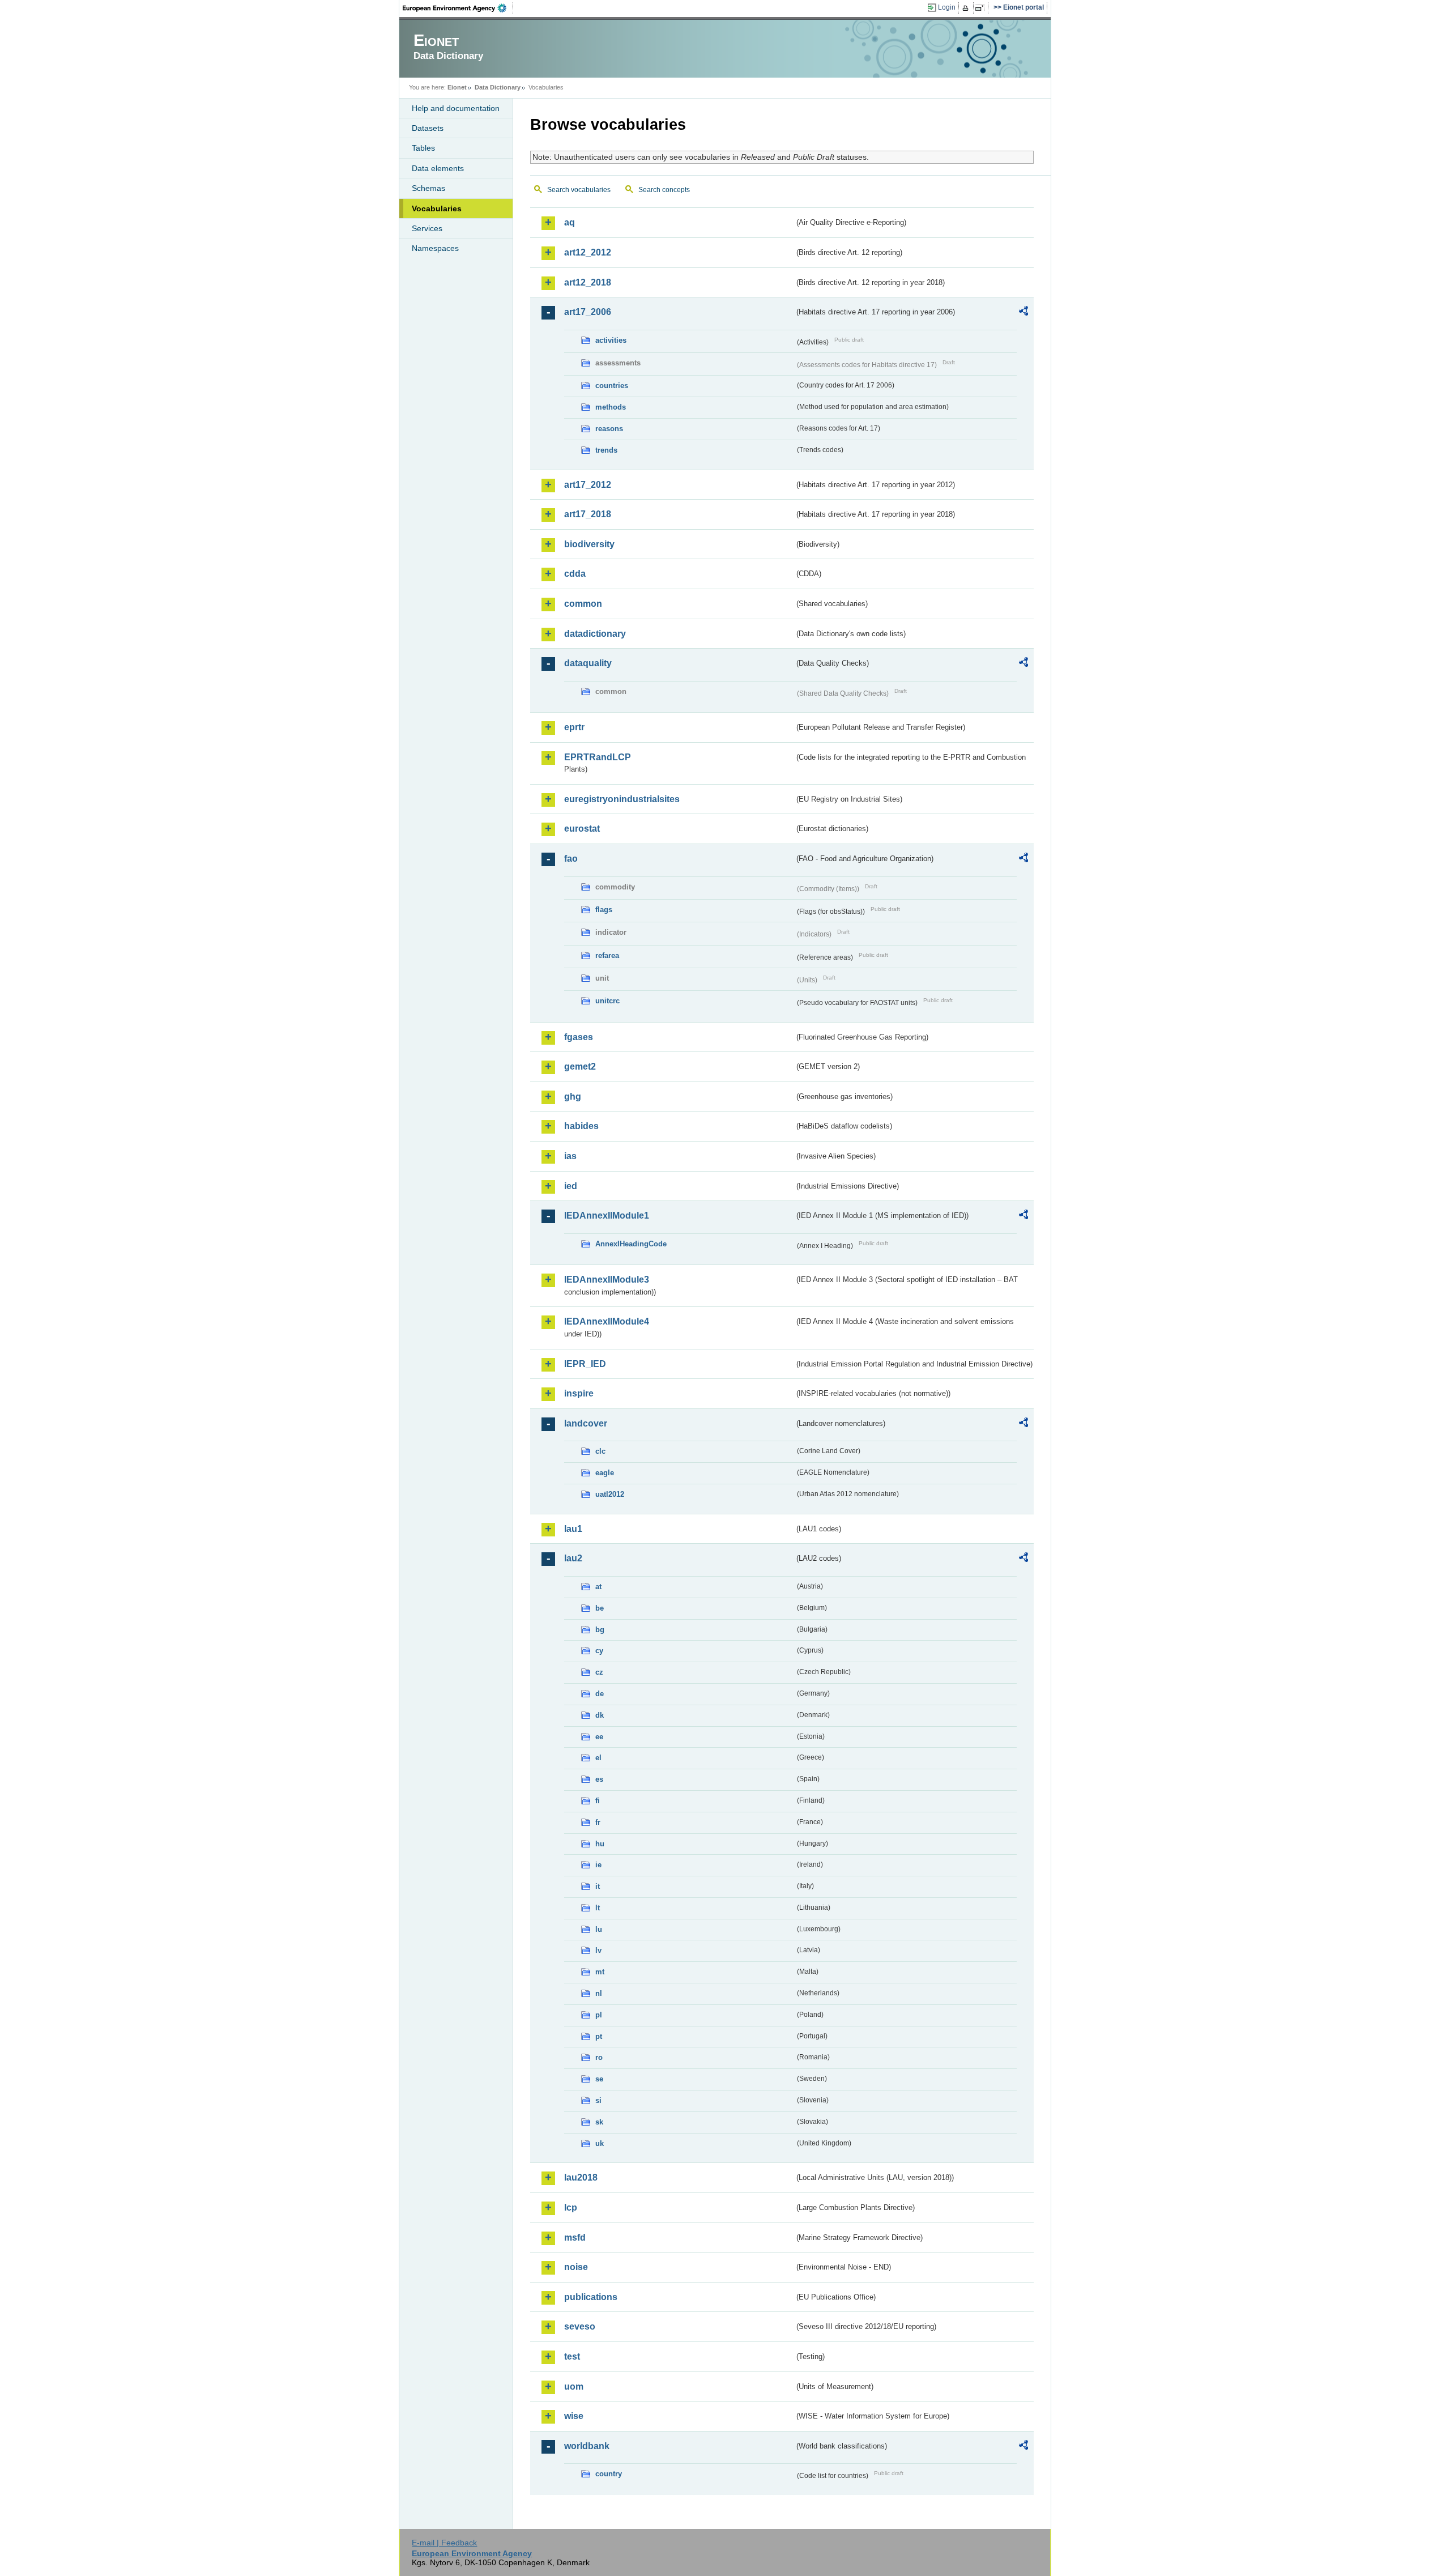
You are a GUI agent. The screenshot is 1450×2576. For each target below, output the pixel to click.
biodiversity (589, 544)
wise (574, 2416)
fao (571, 859)
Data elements (438, 168)
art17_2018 (588, 514)
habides (581, 1126)
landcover (586, 1423)
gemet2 (580, 1066)
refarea (607, 955)
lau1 (573, 1529)
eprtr (574, 727)
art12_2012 (588, 252)
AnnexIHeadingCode (631, 1244)
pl (599, 2015)
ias (570, 1156)
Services (427, 228)
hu (600, 1844)
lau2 (573, 1558)
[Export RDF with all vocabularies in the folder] (1023, 313)
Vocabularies (437, 208)
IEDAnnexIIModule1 (607, 1215)
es (599, 1779)
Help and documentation (456, 108)
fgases (579, 1037)
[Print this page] (967, 8)
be (600, 1608)
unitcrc (607, 1001)
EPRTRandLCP (598, 757)
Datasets (428, 128)
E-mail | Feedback (444, 2543)
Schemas (428, 188)
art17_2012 (588, 485)
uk (600, 2143)
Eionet (457, 87)
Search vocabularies (579, 190)
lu (599, 1929)
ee (599, 1737)
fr (598, 1822)
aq (570, 222)
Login (947, 7)
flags (604, 910)
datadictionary (595, 634)
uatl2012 (610, 1494)
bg (600, 1630)
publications (591, 2297)
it (598, 1886)
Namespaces (435, 248)
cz (599, 1672)
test (572, 2356)
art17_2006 (588, 312)
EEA (458, 8)
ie (598, 1865)
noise (576, 2267)
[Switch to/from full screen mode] (982, 8)
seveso (580, 2326)
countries (612, 386)
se (599, 2079)
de (600, 1694)
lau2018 (581, 2177)
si (598, 2100)
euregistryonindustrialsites (622, 799)
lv (598, 1950)
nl (599, 1993)
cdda (575, 574)
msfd (575, 2237)
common (583, 604)
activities (611, 340)
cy (599, 1651)
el (598, 1758)
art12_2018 (588, 282)
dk (600, 1715)
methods (611, 407)
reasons (609, 429)
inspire (579, 1393)
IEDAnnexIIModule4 (607, 1321)
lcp (571, 2207)
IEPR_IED (585, 1364)
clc (600, 1451)
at (598, 1587)
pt (599, 2036)
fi (598, 1801)
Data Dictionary (498, 87)
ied (571, 1186)
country (609, 2474)
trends (606, 450)
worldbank (587, 2446)
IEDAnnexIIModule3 (607, 1280)
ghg (573, 1097)
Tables (423, 148)
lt (598, 1908)
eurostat (582, 829)
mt (600, 1972)
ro (599, 2057)
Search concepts (664, 190)
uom (574, 2386)
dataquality (588, 663)
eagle (605, 1473)
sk (599, 2122)
